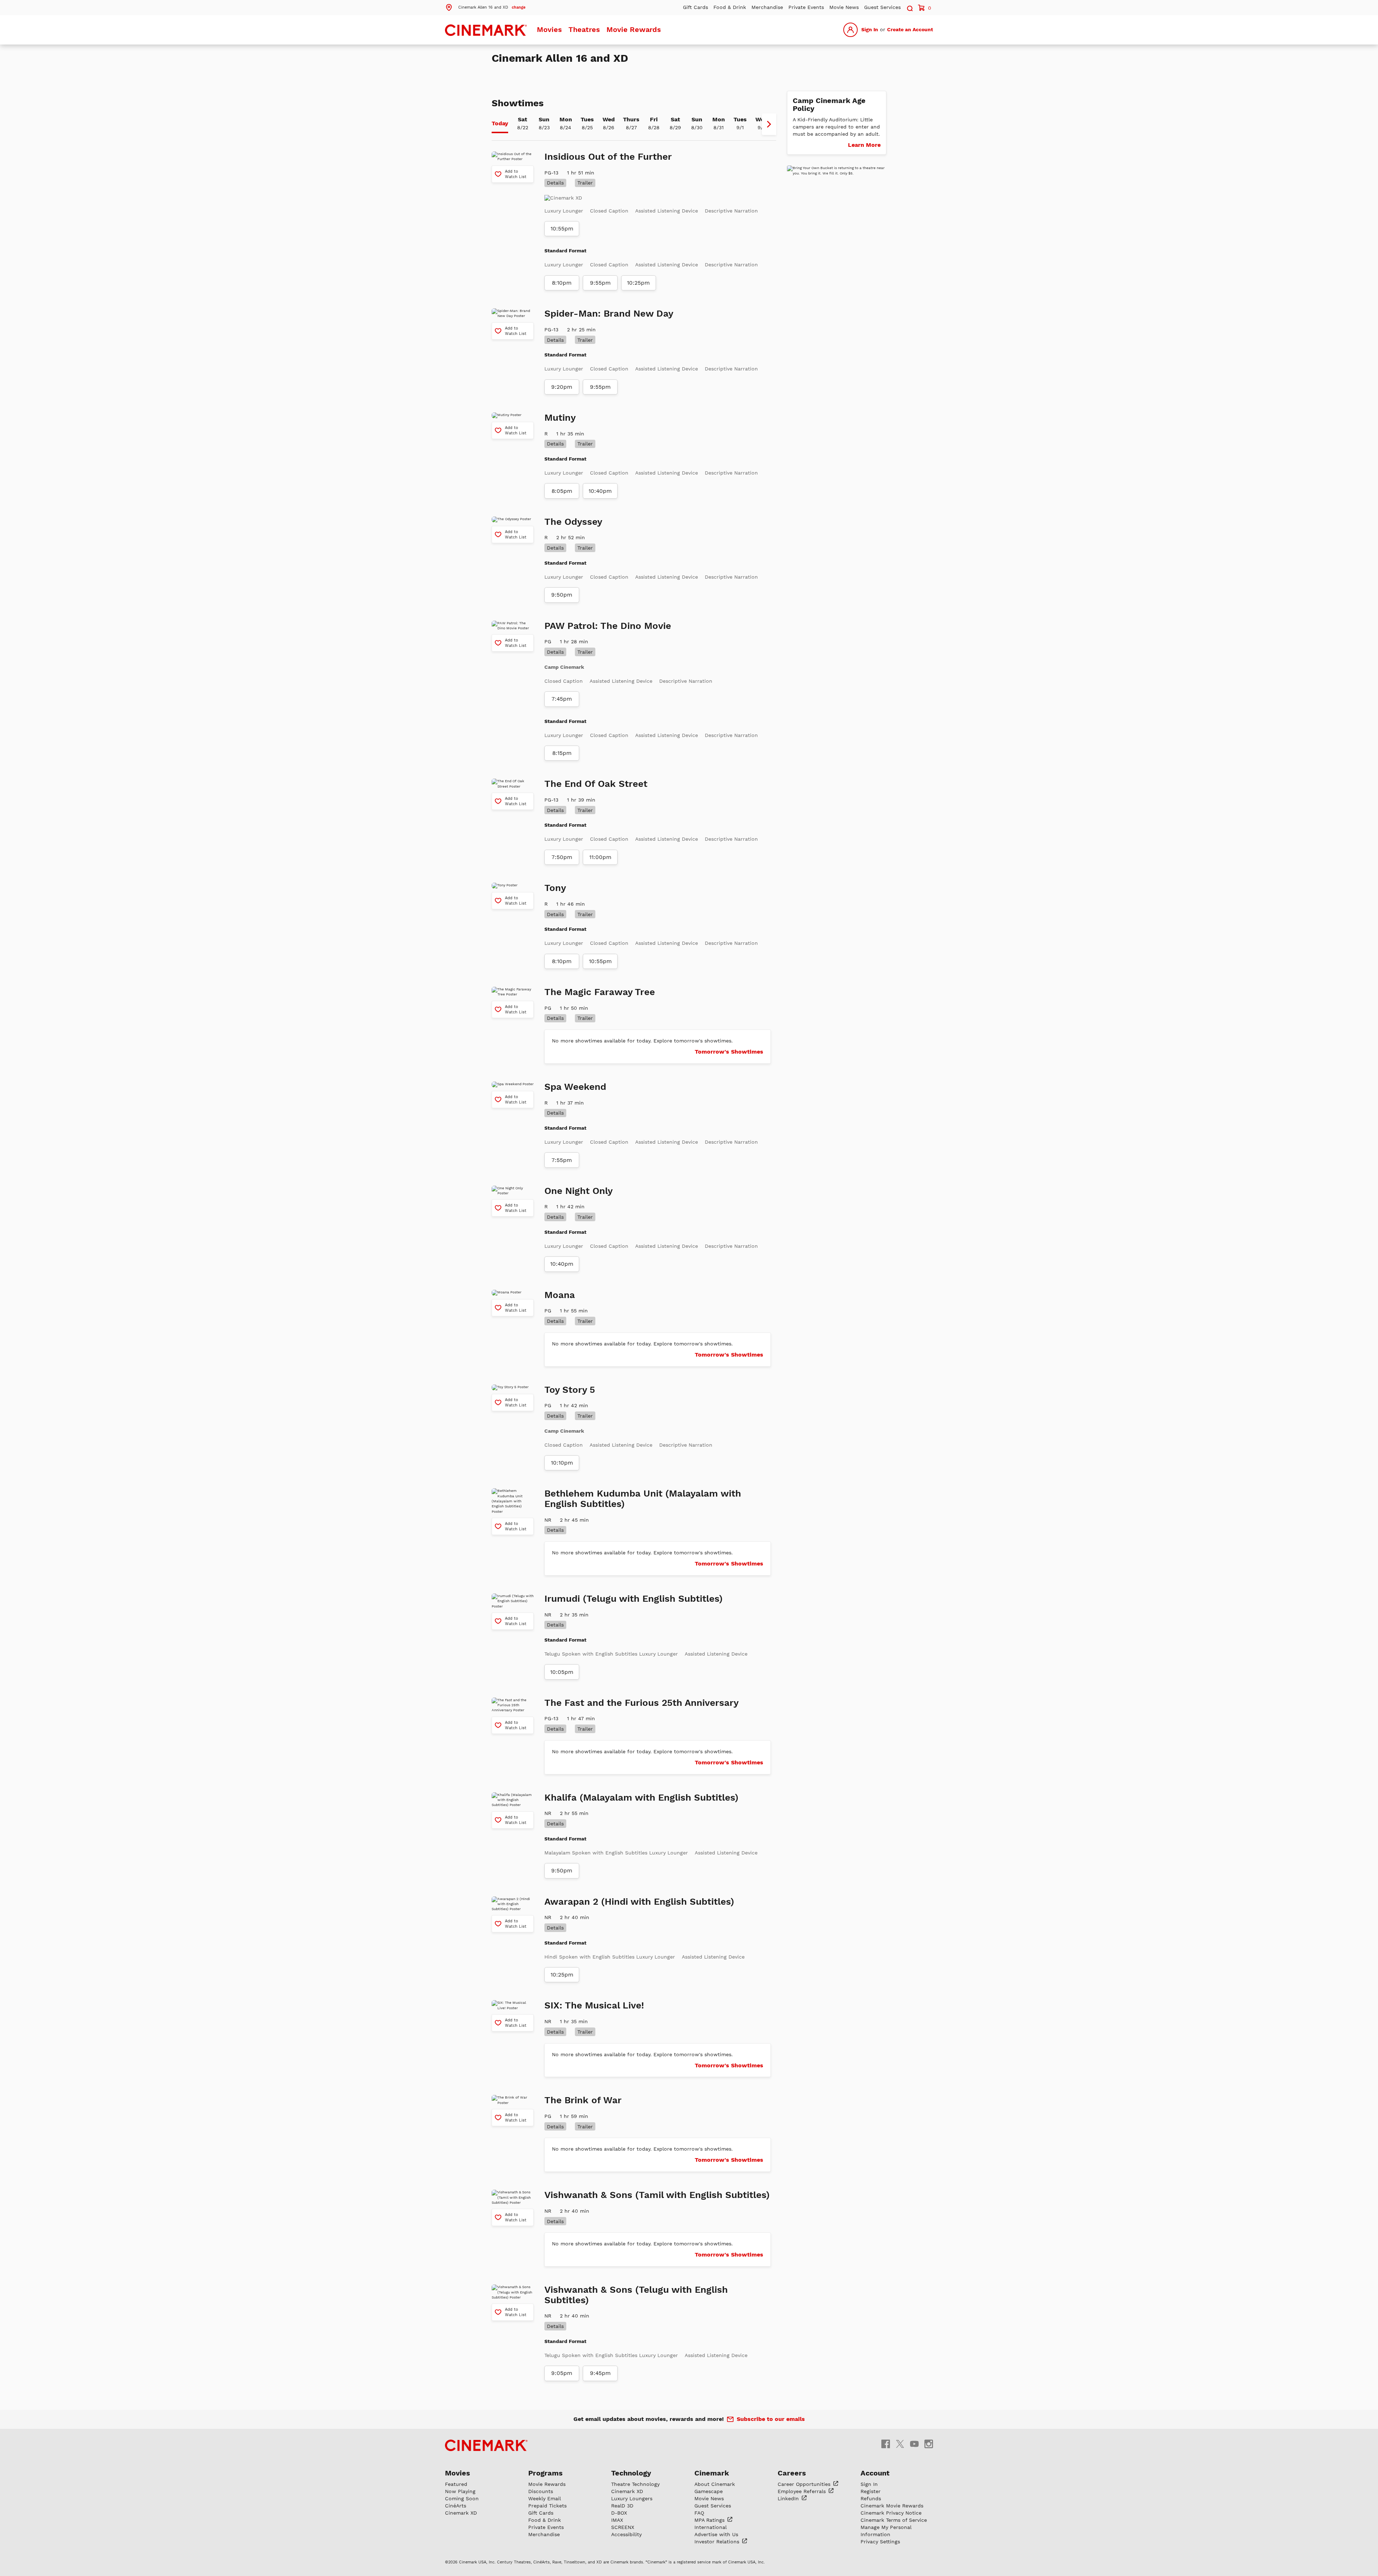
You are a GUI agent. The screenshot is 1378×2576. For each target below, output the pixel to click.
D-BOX (619, 2513)
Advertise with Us (716, 2534)
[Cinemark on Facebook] (886, 2443)
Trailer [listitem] (585, 183)
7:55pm (562, 1160)
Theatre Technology (635, 2484)
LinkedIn (789, 2498)
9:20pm (562, 387)
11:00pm (600, 857)
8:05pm (562, 491)
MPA (710, 2520)
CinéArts (456, 2506)
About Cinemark (715, 2484)
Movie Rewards (634, 29)
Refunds (871, 2498)
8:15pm (562, 753)
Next (769, 124)
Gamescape (709, 2491)
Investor (718, 2542)
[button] (485, 7)
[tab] (500, 124)
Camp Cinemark (564, 667)
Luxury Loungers (632, 2498)
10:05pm (562, 1672)
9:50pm (562, 595)
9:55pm (600, 283)
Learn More (864, 145)
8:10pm (562, 283)
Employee (803, 2491)
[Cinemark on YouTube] (914, 2443)
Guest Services (882, 7)
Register (871, 2491)
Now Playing (460, 2491)
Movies (549, 29)
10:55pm (562, 229)
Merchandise (767, 7)
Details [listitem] (555, 183)
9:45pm (600, 2373)
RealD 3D (622, 2506)
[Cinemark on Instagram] (929, 2443)
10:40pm (600, 491)
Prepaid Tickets (547, 2506)
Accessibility (626, 2534)
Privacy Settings (880, 2542)
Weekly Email (545, 2498)
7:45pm (562, 699)
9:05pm (562, 2373)
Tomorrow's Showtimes (729, 1052)
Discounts (541, 2491)
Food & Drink (730, 7)
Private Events (806, 7)
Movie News (844, 7)
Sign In (870, 29)
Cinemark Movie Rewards (892, 2506)
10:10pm (562, 1463)
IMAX (617, 2520)
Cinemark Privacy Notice (891, 2513)
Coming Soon (462, 2498)
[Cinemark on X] (900, 2443)
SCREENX (623, 2527)
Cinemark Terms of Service (894, 2520)
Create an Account (910, 29)
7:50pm (562, 857)
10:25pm (638, 283)
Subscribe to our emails (771, 2419)
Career (805, 2484)
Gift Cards (695, 7)
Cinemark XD (461, 2513)
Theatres (584, 29)
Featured (456, 2484)
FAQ (699, 2513)
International (711, 2527)
